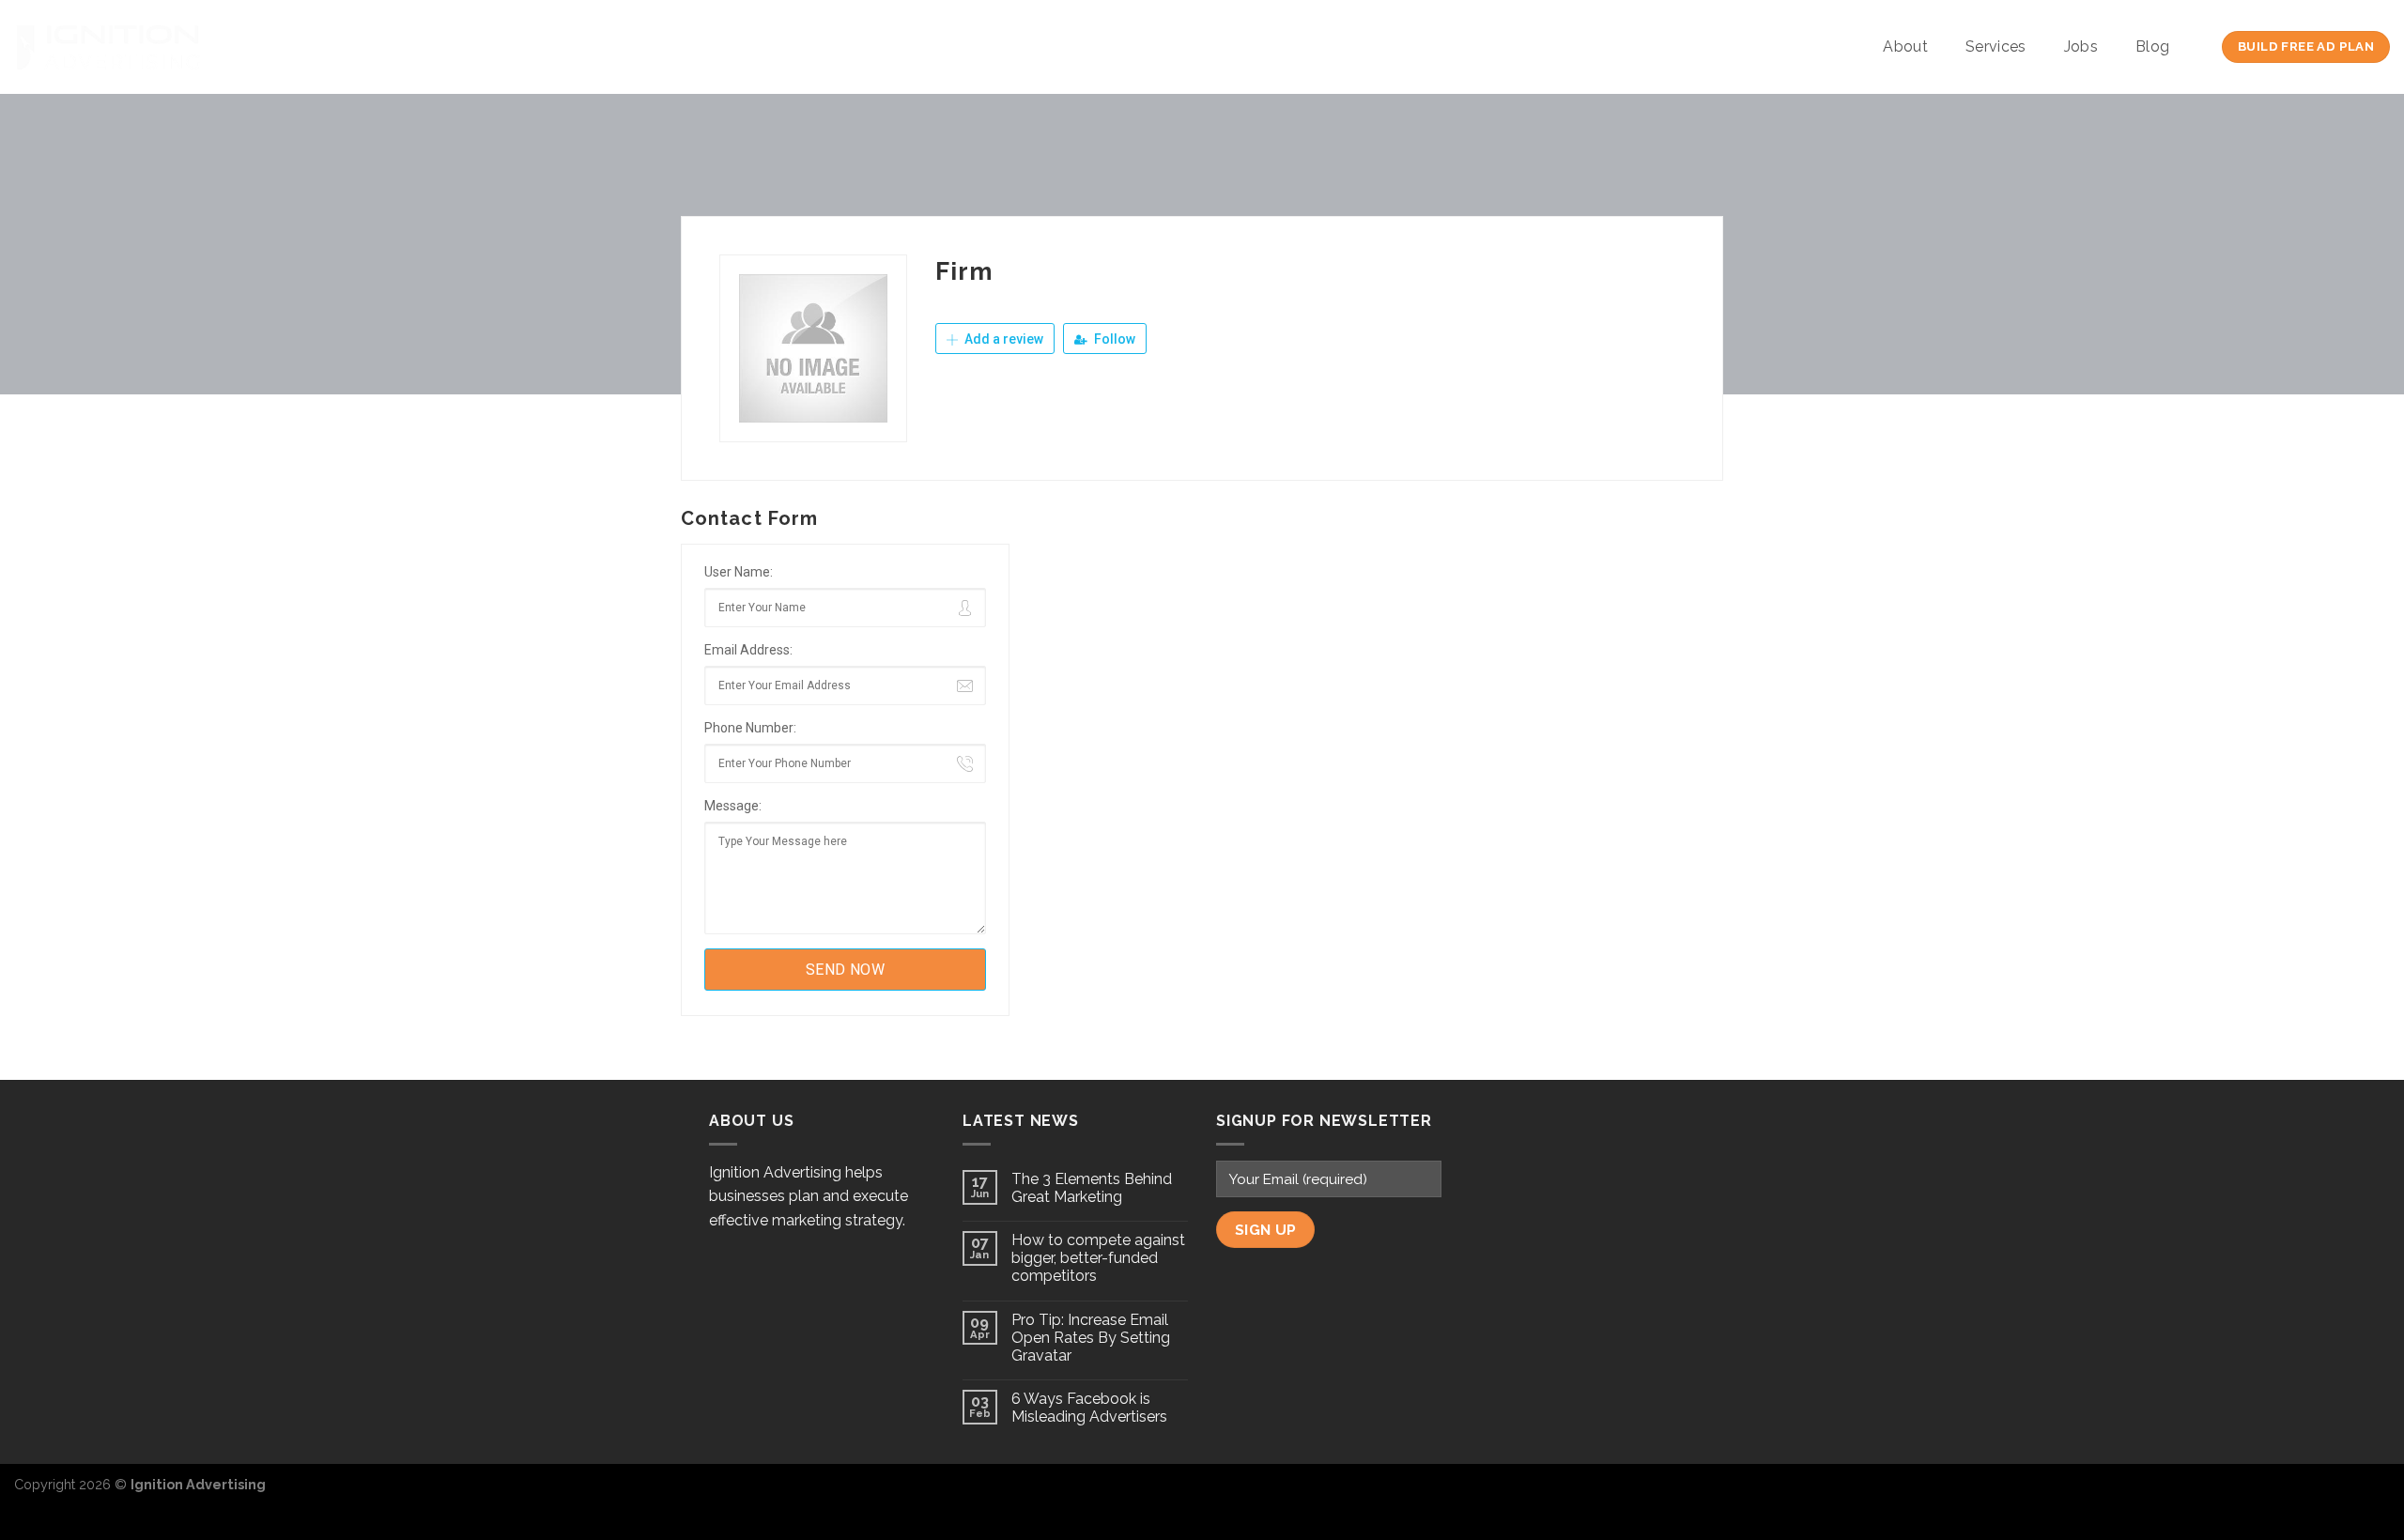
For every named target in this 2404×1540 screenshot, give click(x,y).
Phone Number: (750, 728)
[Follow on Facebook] (2314, 1494)
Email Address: (748, 650)
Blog (2152, 46)
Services (1996, 46)
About (1905, 46)
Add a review (1002, 339)
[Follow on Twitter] (2344, 1494)
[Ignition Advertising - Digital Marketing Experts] (108, 47)
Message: (733, 806)
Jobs (2081, 46)
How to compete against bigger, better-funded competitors (1098, 1258)
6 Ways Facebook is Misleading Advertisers (1089, 1408)
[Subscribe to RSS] (2375, 1494)
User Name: (739, 572)
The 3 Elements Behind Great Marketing (1092, 1188)
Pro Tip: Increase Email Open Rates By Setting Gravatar (1091, 1338)
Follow (1113, 339)
